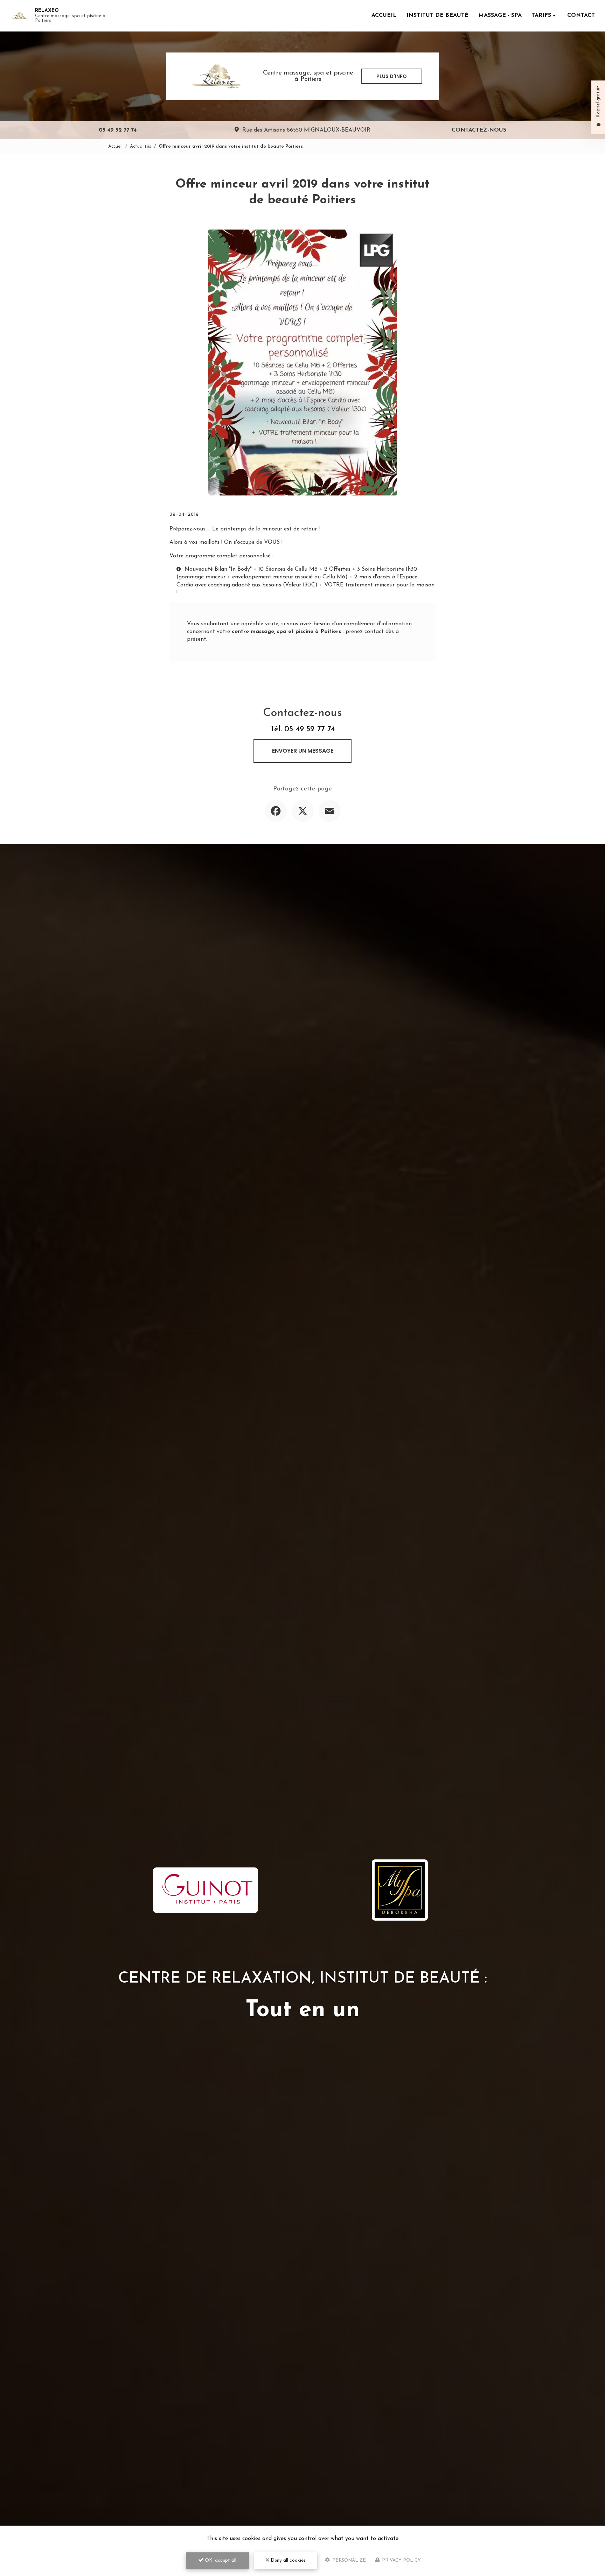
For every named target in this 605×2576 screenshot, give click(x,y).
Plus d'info (392, 76)
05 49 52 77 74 (118, 130)
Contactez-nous (479, 130)
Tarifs (541, 15)
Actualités (141, 146)
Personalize (348, 2560)
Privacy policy (401, 2560)
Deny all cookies (287, 2560)
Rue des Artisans (306, 130)
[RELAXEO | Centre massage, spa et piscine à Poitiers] (19, 16)
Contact (581, 15)
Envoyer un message (303, 751)
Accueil (384, 15)
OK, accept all (220, 2560)
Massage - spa (500, 15)
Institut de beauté (437, 15)
